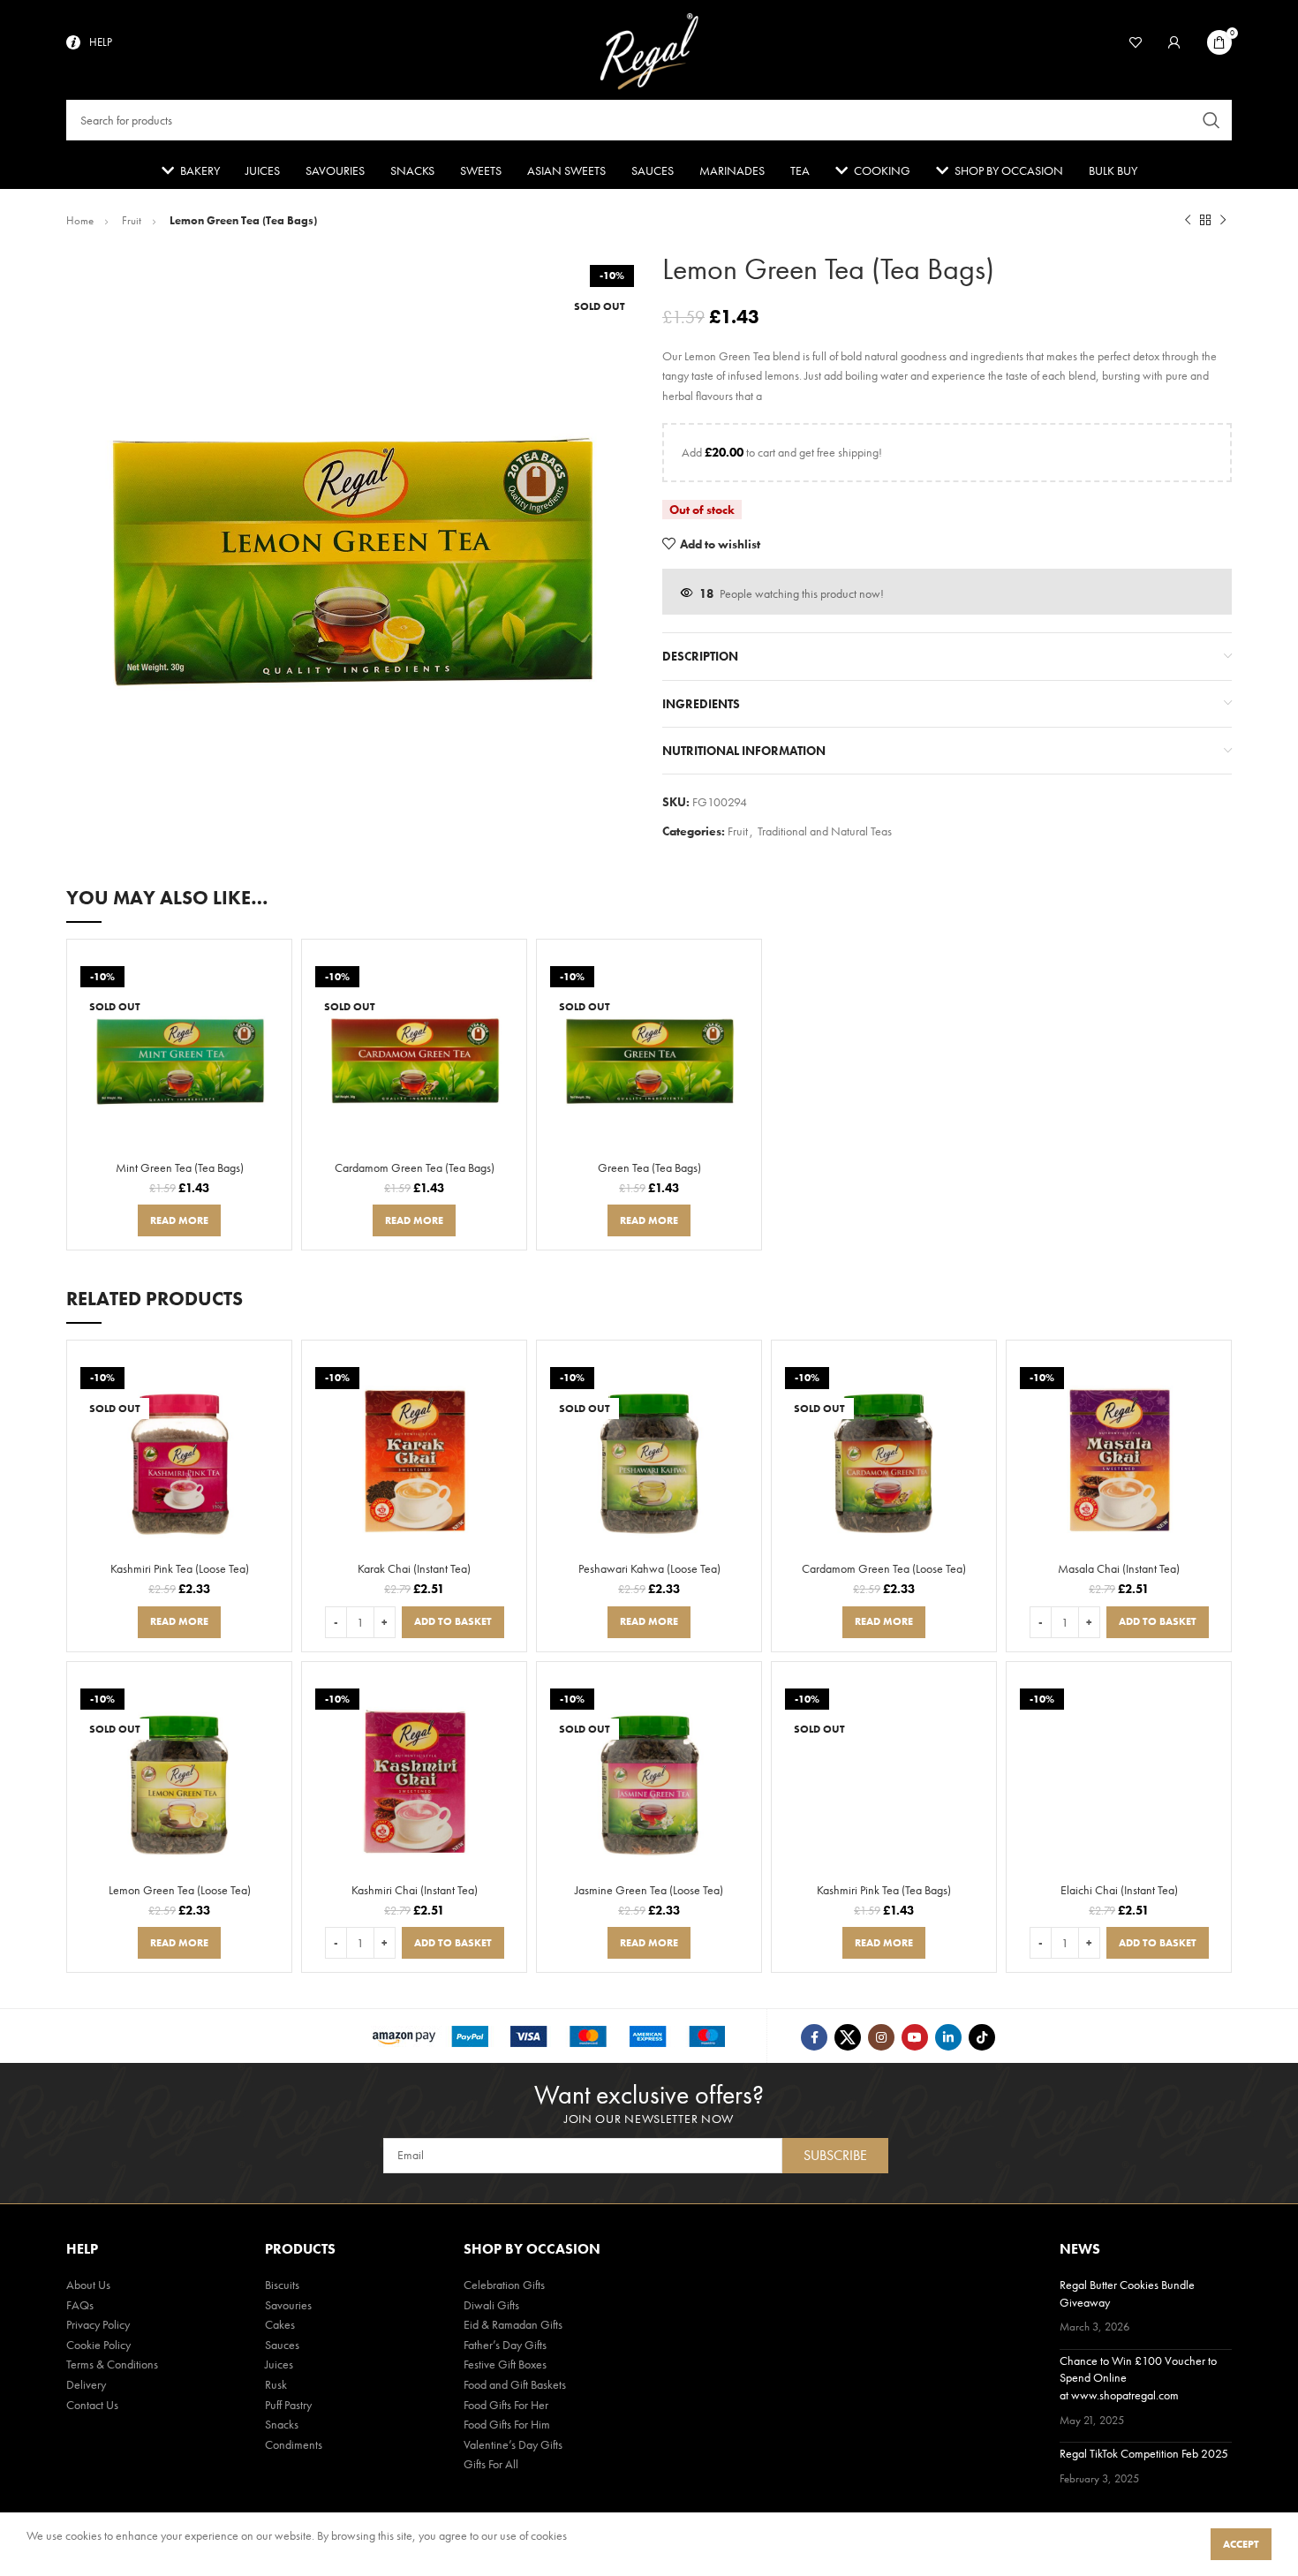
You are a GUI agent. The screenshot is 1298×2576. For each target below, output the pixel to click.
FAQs (80, 2305)
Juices (279, 2364)
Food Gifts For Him (507, 2424)
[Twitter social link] (848, 2037)
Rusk (276, 2384)
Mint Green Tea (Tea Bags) (180, 1167)
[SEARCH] (1211, 120)
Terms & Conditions (112, 2364)
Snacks (282, 2424)
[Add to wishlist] (269, 1001)
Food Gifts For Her (506, 2405)
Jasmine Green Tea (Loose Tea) (649, 1890)
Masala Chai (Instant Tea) (1119, 1568)
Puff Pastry (288, 2405)
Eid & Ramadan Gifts (513, 2324)
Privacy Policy (98, 2324)
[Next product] (1223, 221)
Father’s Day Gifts (505, 2345)
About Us (88, 2285)
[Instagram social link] (881, 2037)
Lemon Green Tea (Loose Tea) (180, 1890)
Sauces (282, 2345)
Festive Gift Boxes (505, 2364)
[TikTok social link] (982, 2037)
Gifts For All (491, 2464)
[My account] (1174, 42)
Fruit (133, 220)
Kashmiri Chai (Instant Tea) (415, 1890)
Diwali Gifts (491, 2305)
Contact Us (92, 2405)
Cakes (280, 2324)
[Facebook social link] (814, 2037)
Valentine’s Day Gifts (513, 2444)
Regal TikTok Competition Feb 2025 (1144, 2453)
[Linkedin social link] (948, 2037)
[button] (453, 1622)
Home (81, 220)
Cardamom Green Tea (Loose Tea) (884, 1568)
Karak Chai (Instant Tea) (414, 1568)
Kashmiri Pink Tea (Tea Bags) (884, 1890)
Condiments (294, 2444)
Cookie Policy (98, 2345)
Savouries (288, 2305)
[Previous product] (1188, 221)
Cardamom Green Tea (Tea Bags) (415, 1167)
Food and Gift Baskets (515, 2384)
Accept (1241, 2544)
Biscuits (282, 2285)
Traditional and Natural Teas (825, 831)
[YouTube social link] (915, 2037)
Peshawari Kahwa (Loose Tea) (649, 1568)
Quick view (269, 975)
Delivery (86, 2384)
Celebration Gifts (504, 2285)
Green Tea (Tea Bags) (649, 1167)
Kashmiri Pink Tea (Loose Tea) (180, 1568)
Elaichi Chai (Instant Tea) (1119, 1890)
